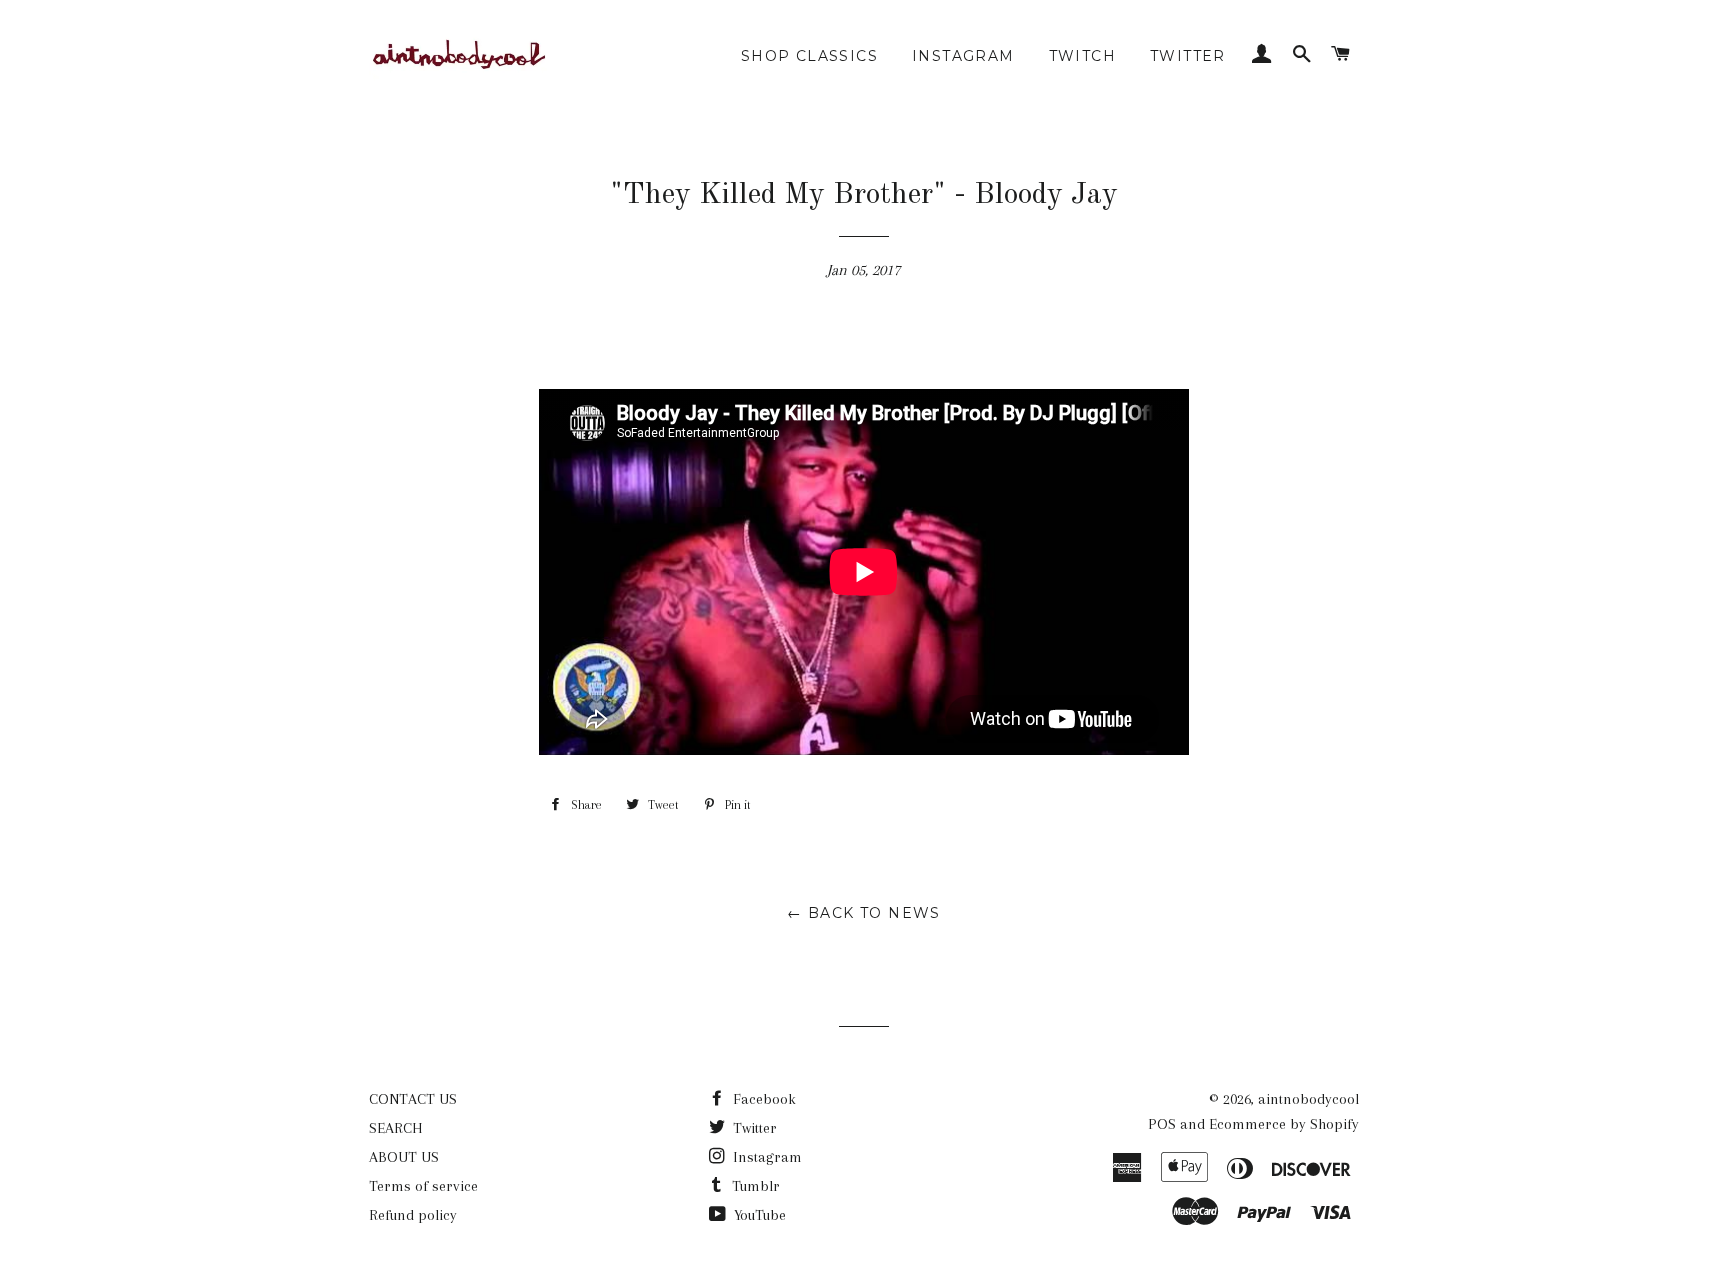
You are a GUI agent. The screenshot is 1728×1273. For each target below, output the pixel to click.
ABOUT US (404, 1157)
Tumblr (754, 1186)
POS (1162, 1124)
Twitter (753, 1128)
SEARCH (396, 1128)
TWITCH (1082, 56)
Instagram (765, 1157)
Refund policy (413, 1215)
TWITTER (1188, 56)
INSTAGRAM (963, 56)
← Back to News (864, 913)
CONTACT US (413, 1099)
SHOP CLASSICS (809, 56)
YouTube (758, 1215)
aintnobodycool (1308, 1099)
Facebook (762, 1099)
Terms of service (423, 1186)
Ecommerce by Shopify (1284, 1124)
